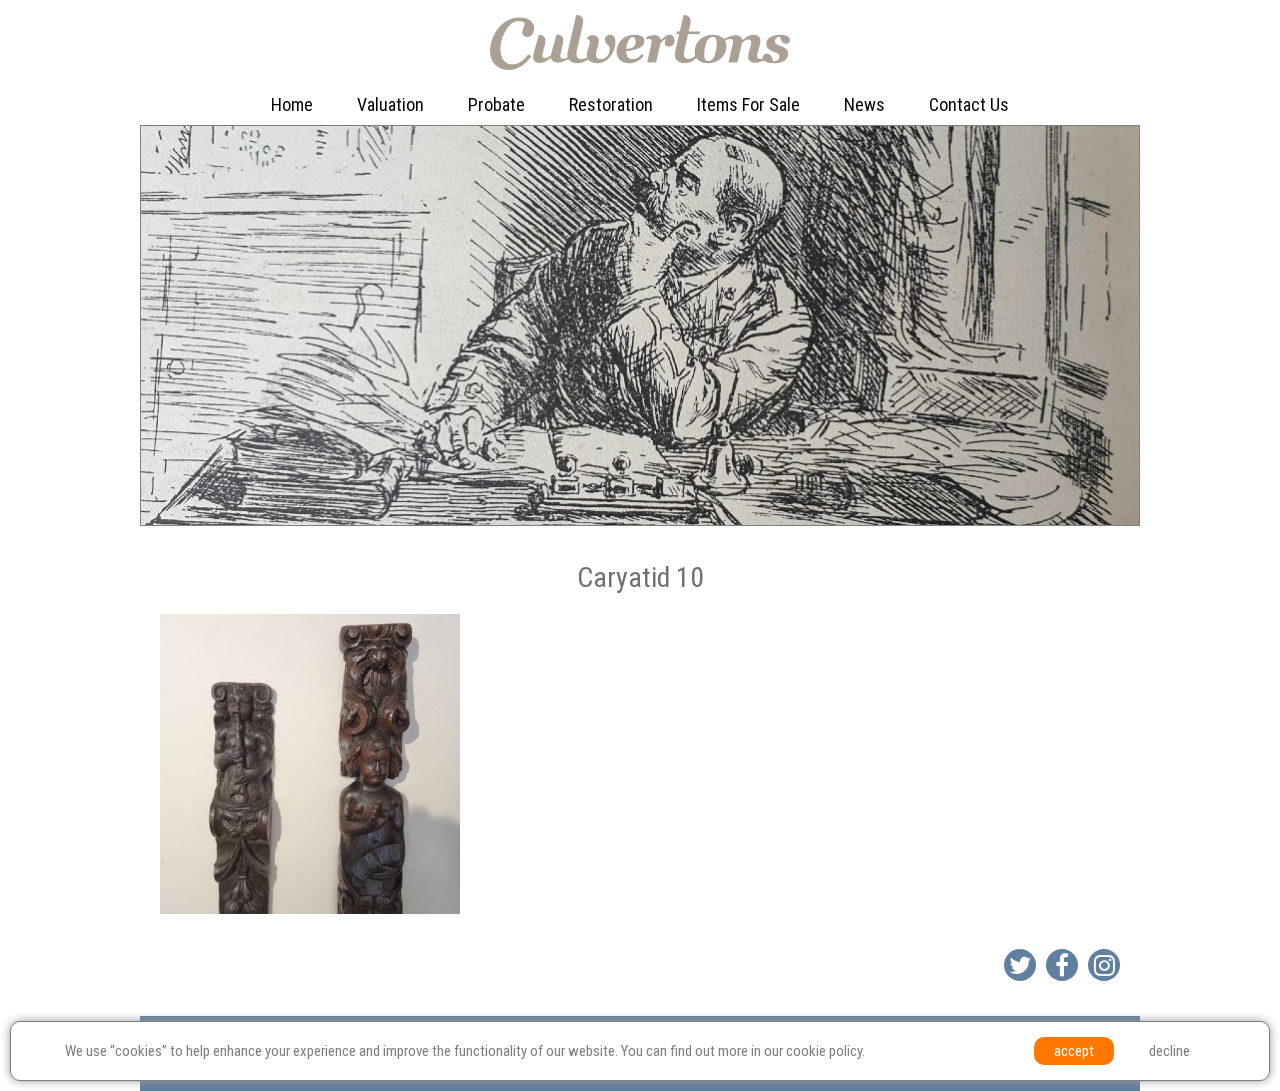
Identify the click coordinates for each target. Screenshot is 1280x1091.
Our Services (407, 146)
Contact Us (969, 104)
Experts (600, 187)
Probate (496, 104)
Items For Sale (748, 104)
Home (292, 104)
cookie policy (824, 1051)
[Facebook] (1062, 965)
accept (1074, 1051)
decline (1169, 1051)
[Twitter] (1020, 965)
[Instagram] (1104, 965)
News (864, 104)
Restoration (611, 104)
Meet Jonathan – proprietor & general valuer (432, 208)
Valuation (390, 104)
